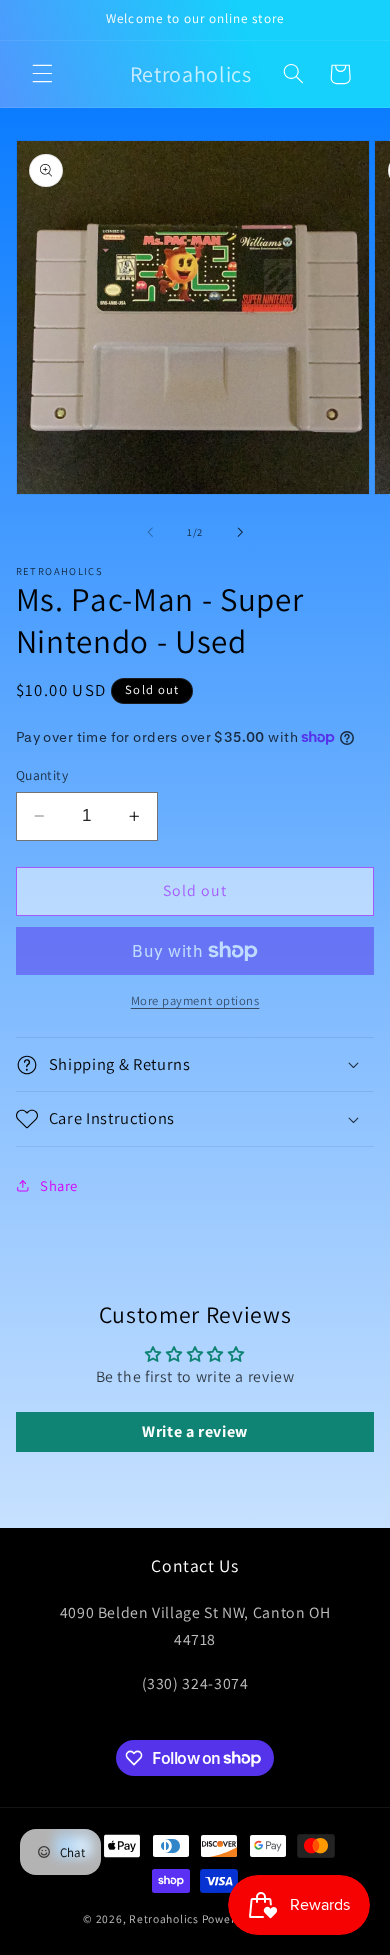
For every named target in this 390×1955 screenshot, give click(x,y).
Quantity (42, 775)
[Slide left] (150, 533)
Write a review (195, 1431)
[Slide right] (240, 533)
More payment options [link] (195, 1000)
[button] (42, 74)
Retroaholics (164, 1918)
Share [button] (59, 1185)
